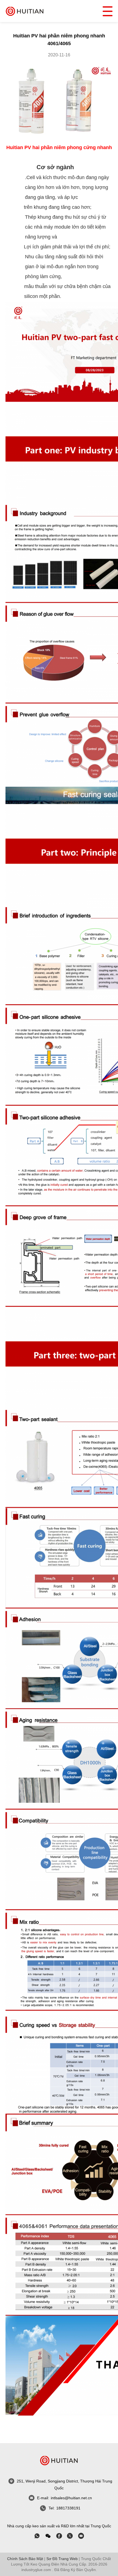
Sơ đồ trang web (62, 2559)
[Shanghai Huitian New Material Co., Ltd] (25, 11)
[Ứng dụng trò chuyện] (59, 2536)
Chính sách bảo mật (25, 2559)
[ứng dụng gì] (37, 2536)
